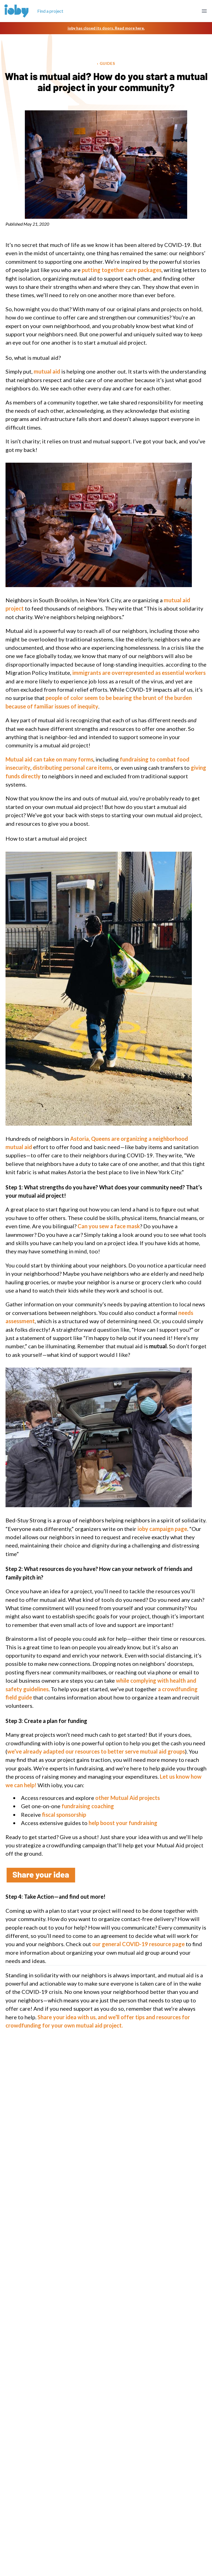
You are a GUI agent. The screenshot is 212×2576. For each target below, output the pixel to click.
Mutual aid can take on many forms (49, 759)
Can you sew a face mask (109, 1226)
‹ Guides (106, 63)
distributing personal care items (72, 768)
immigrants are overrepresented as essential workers (139, 673)
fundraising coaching (87, 1806)
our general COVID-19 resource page (138, 1944)
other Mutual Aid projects (127, 1798)
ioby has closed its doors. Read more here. (106, 28)
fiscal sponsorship (64, 1815)
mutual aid (46, 371)
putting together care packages (122, 270)
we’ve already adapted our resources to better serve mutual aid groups (96, 1751)
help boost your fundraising (123, 1823)
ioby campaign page (162, 1529)
